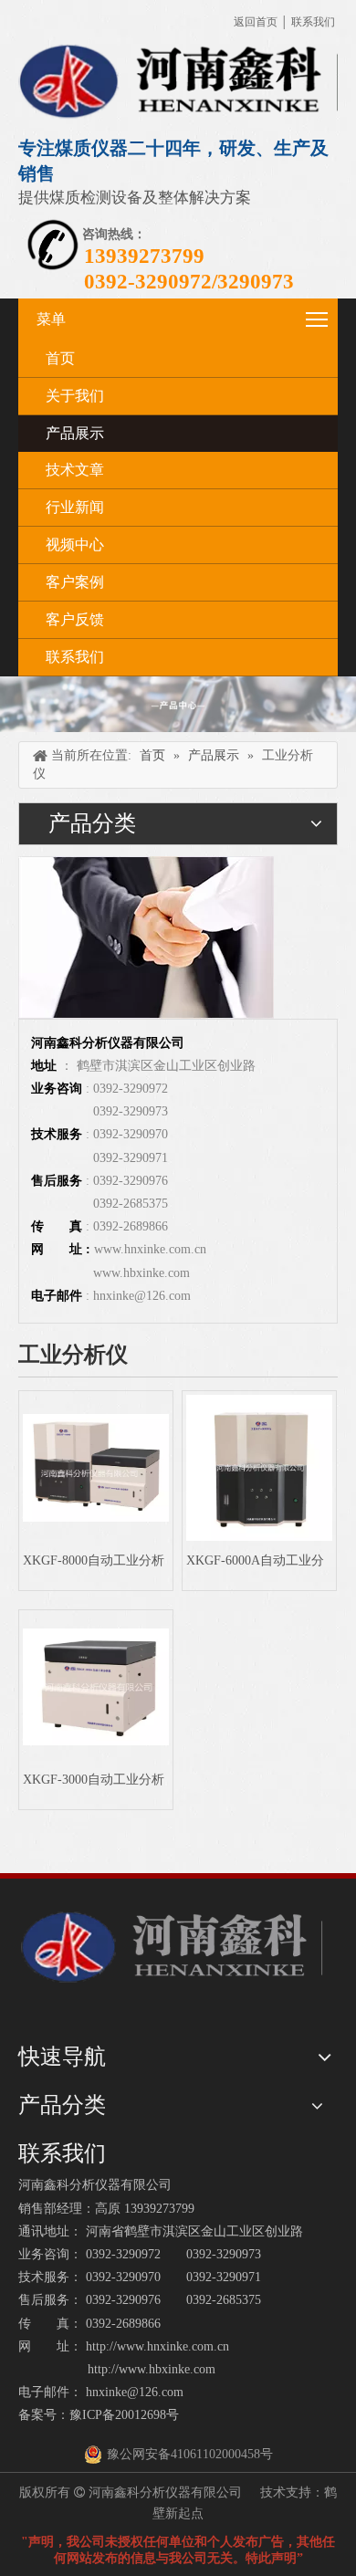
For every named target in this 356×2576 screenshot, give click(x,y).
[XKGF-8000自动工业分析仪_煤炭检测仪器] (96, 1466)
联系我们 (313, 22)
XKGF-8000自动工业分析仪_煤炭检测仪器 (94, 1560)
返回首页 (256, 22)
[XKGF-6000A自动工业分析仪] (259, 1467)
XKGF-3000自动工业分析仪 (94, 1780)
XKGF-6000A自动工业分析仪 (255, 1560)
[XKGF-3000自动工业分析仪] (96, 1686)
